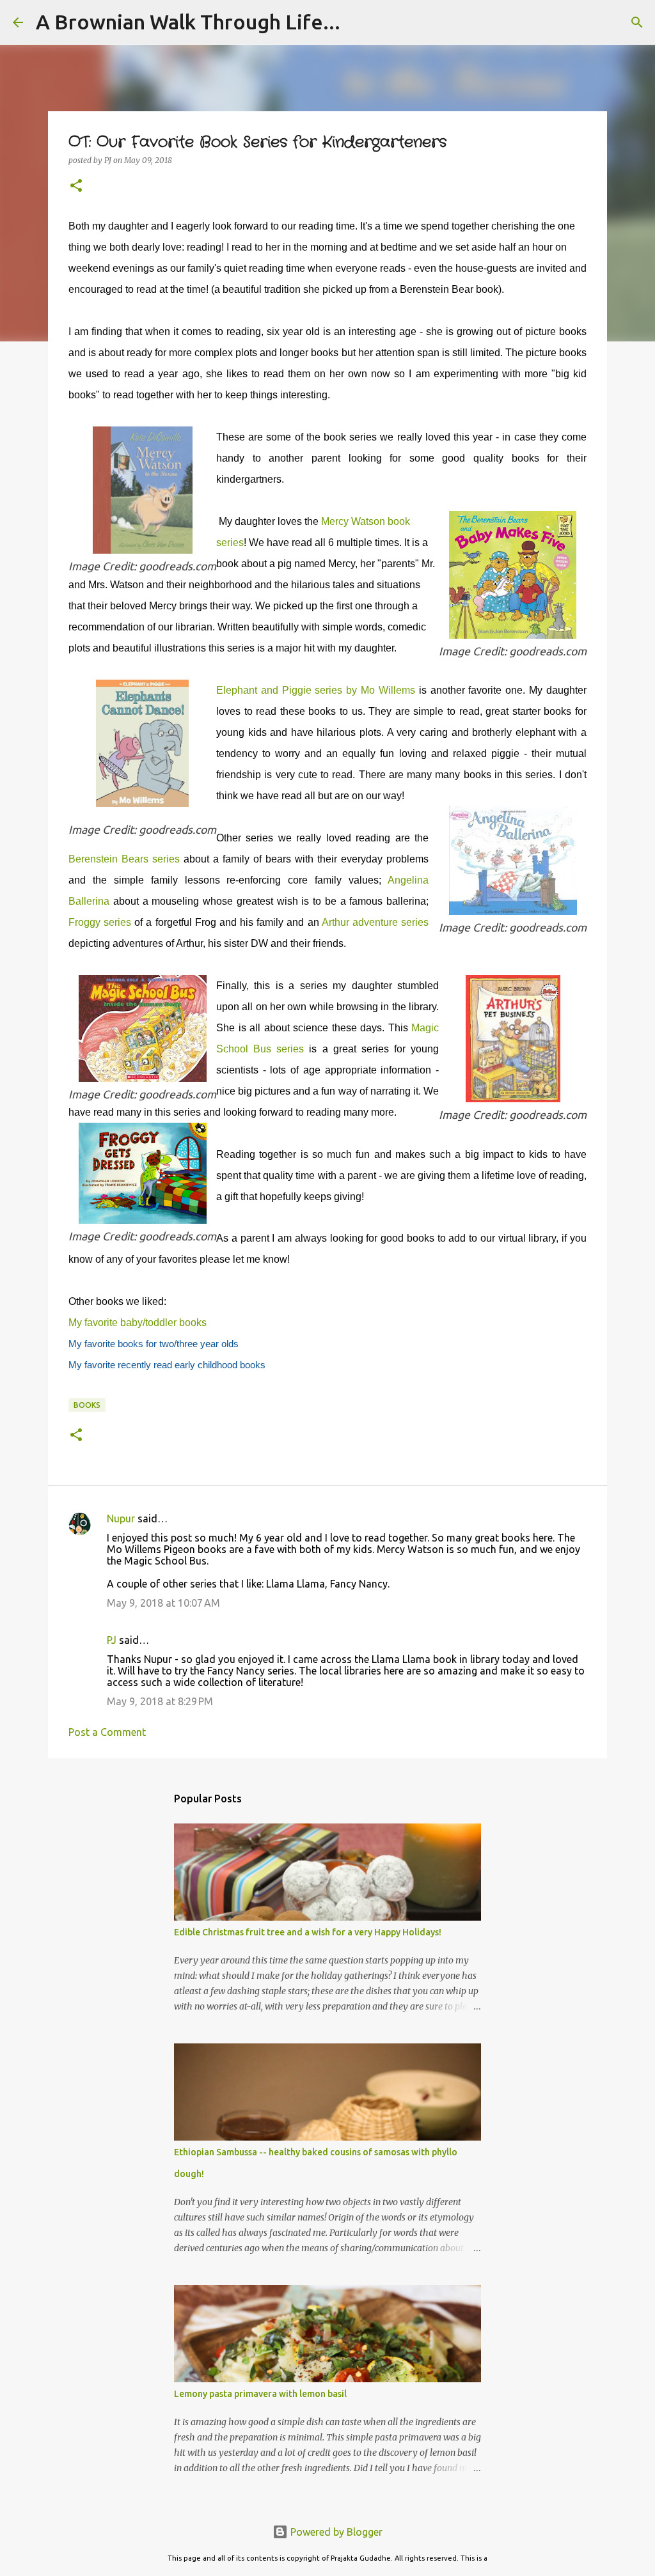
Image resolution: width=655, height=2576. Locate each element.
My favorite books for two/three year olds (154, 1344)
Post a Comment (107, 1732)
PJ (112, 1640)
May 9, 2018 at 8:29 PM (160, 1701)
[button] (76, 186)
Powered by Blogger (335, 2532)
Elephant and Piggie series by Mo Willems (316, 690)
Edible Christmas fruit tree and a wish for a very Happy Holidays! (308, 1932)
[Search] (637, 22)
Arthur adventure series (375, 922)
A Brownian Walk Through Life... (188, 22)
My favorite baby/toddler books (138, 1323)
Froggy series (100, 922)
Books (87, 1405)
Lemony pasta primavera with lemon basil (260, 2394)
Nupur (121, 1518)
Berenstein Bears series (124, 859)
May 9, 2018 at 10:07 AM (163, 1603)
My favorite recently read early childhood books (167, 1365)
